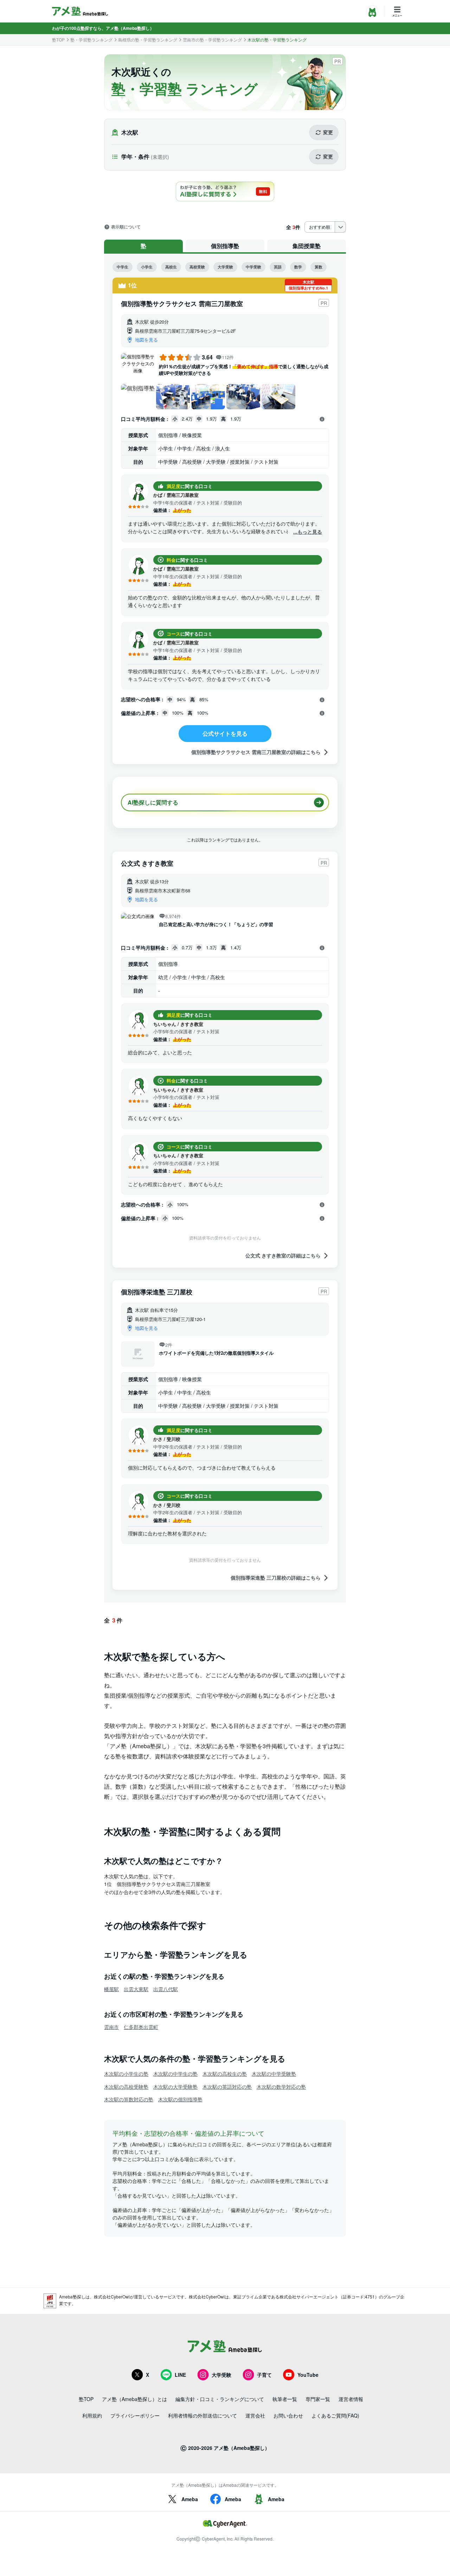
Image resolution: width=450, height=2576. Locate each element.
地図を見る (146, 340)
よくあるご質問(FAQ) (335, 2415)
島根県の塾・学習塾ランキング (148, 40)
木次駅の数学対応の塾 (281, 2087)
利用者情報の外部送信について (202, 2415)
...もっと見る (308, 532)
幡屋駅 (111, 1989)
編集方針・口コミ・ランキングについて (220, 2399)
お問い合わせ (288, 2415)
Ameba (190, 2499)
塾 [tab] (143, 246)
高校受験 (197, 267)
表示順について (126, 227)
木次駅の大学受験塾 (175, 2087)
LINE (180, 2375)
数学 (298, 267)
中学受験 (253, 267)
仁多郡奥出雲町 (141, 2027)
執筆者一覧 (285, 2399)
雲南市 (111, 2027)
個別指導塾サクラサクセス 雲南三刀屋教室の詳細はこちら (256, 752)
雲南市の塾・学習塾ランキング (212, 40)
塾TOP (58, 40)
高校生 (171, 267)
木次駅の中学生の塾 (175, 2074)
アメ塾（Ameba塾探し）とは (134, 2399)
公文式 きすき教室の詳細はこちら (283, 1256)
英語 (278, 267)
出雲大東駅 (136, 1989)
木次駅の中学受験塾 (274, 2074)
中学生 (123, 267)
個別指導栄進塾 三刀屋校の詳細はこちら (276, 1578)
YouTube (308, 2375)
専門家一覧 (318, 2399)
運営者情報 (351, 2399)
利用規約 (92, 2415)
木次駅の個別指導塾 (180, 2099)
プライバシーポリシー (135, 2415)
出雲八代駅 (166, 1989)
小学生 (147, 267)
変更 (328, 132)
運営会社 (255, 2415)
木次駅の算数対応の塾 (129, 2099)
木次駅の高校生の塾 (225, 2074)
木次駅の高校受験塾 (126, 2087)
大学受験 (225, 267)
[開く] (322, 419)
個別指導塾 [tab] (225, 246)
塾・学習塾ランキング (91, 40)
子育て (264, 2375)
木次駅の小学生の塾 (126, 2074)
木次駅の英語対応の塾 (227, 2087)
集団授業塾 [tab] (307, 246)
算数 (319, 267)
